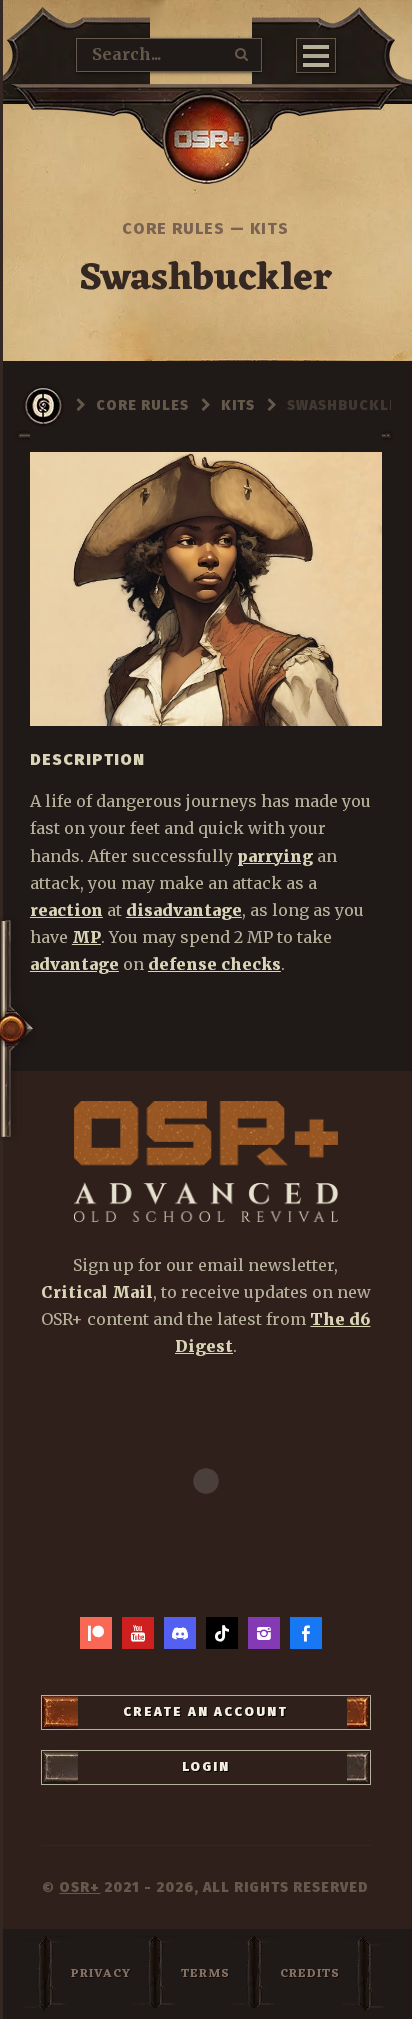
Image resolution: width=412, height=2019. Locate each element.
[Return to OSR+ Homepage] (206, 139)
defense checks (214, 964)
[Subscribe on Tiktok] (222, 1633)
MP (86, 937)
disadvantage (184, 910)
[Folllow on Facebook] (306, 1633)
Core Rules (173, 228)
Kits (269, 228)
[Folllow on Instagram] (264, 1633)
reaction (66, 910)
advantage (74, 964)
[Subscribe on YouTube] (138, 1633)
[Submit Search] (242, 54)
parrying (275, 856)
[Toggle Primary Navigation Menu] (316, 55)
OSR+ (79, 1887)
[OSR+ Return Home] (206, 1161)
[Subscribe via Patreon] (96, 1633)
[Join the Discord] (180, 1633)
